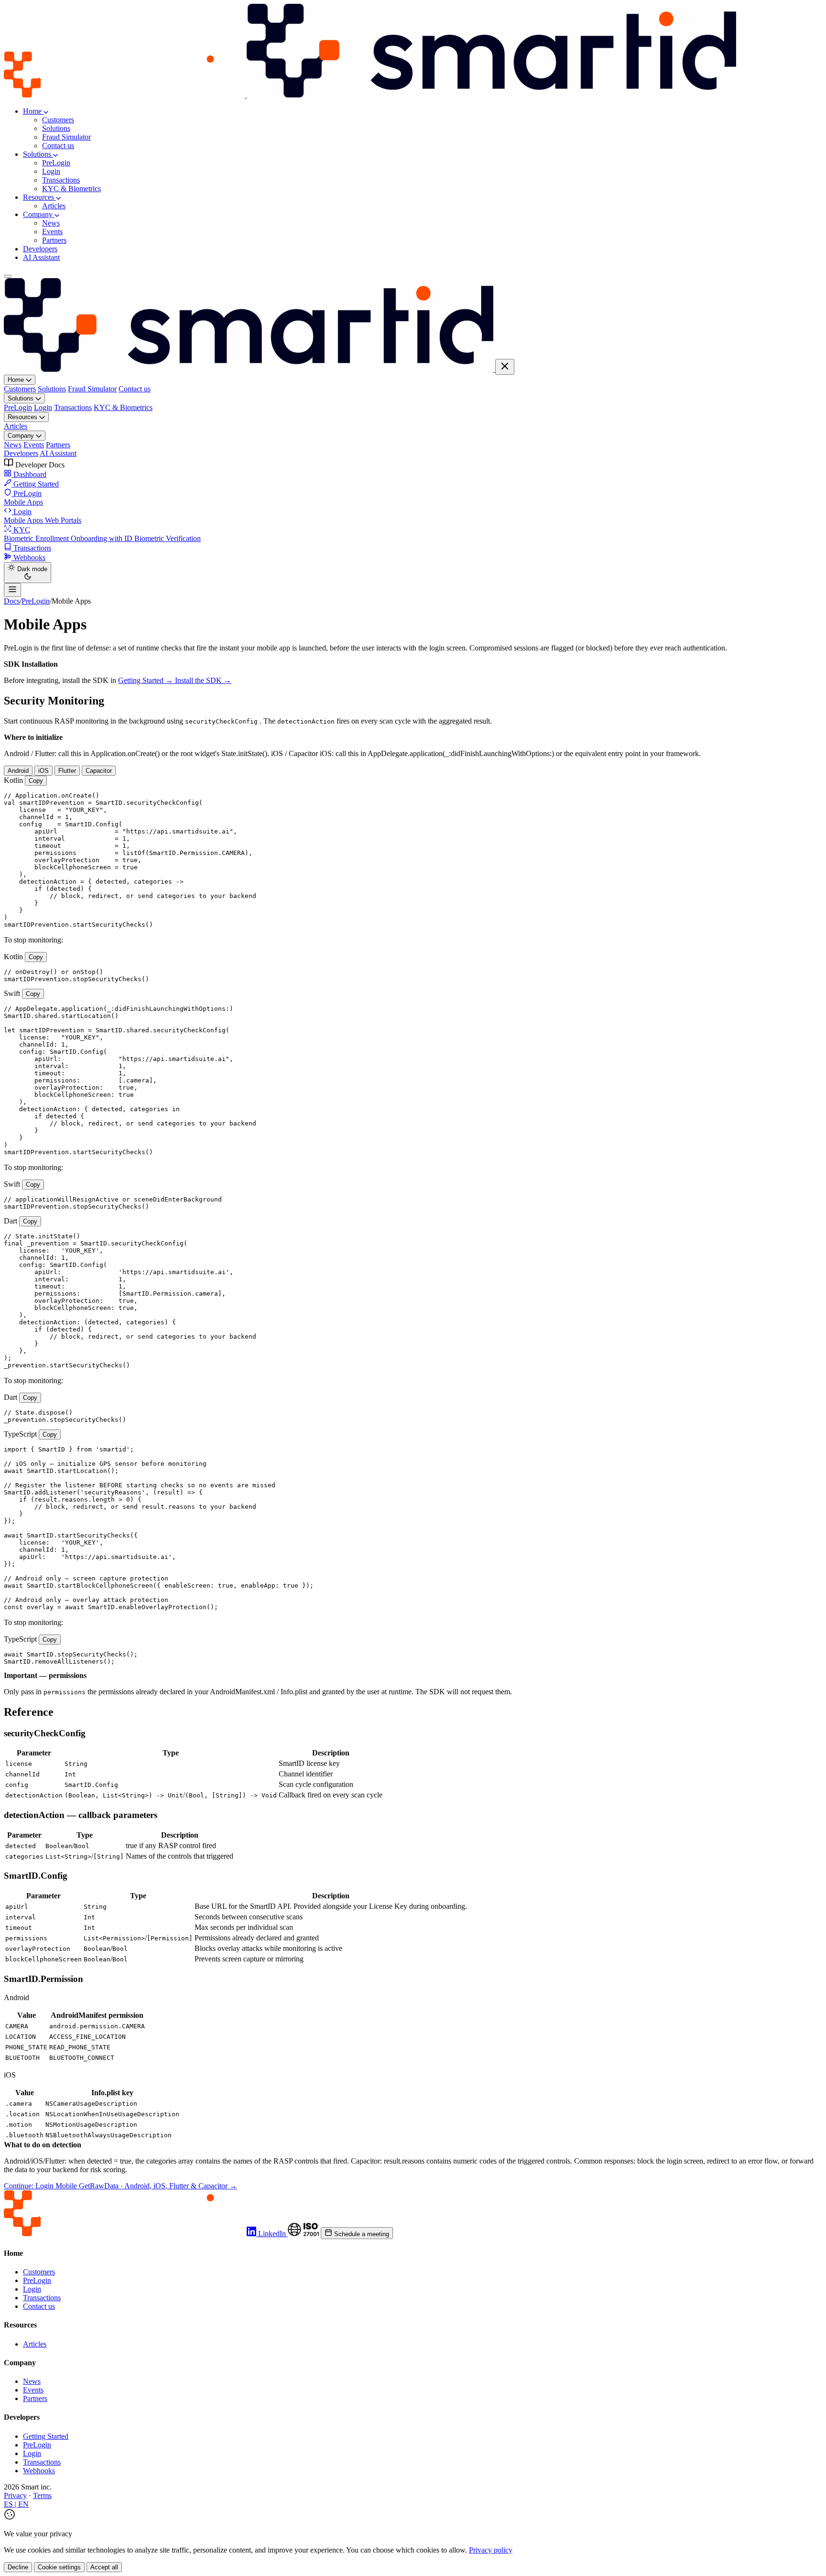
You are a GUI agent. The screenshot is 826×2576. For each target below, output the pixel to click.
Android (18, 771)
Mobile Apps (23, 502)
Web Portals (63, 520)
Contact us (58, 146)
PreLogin (56, 163)
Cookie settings (59, 2567)
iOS (43, 771)
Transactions (61, 180)
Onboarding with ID (103, 538)
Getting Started (46, 2436)
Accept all (104, 2567)
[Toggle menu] (8, 276)
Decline (18, 2567)
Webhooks (39, 2471)
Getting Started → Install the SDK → (175, 680)
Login (51, 171)
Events (52, 232)
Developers (40, 249)
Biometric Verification (168, 538)
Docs (12, 601)
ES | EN (16, 2504)
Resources (39, 197)
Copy (36, 781)
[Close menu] (505, 367)
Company (39, 214)
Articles (54, 206)
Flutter (67, 771)
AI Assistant (41, 257)
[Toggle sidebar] (12, 590)
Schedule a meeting (361, 2234)
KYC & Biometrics (71, 189)
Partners (54, 240)
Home (33, 111)
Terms (42, 2495)
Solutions (56, 128)
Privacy (15, 2495)
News (51, 223)
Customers (58, 120)
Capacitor (99, 771)
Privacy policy (491, 2550)
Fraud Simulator (66, 137)
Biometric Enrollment (37, 538)
